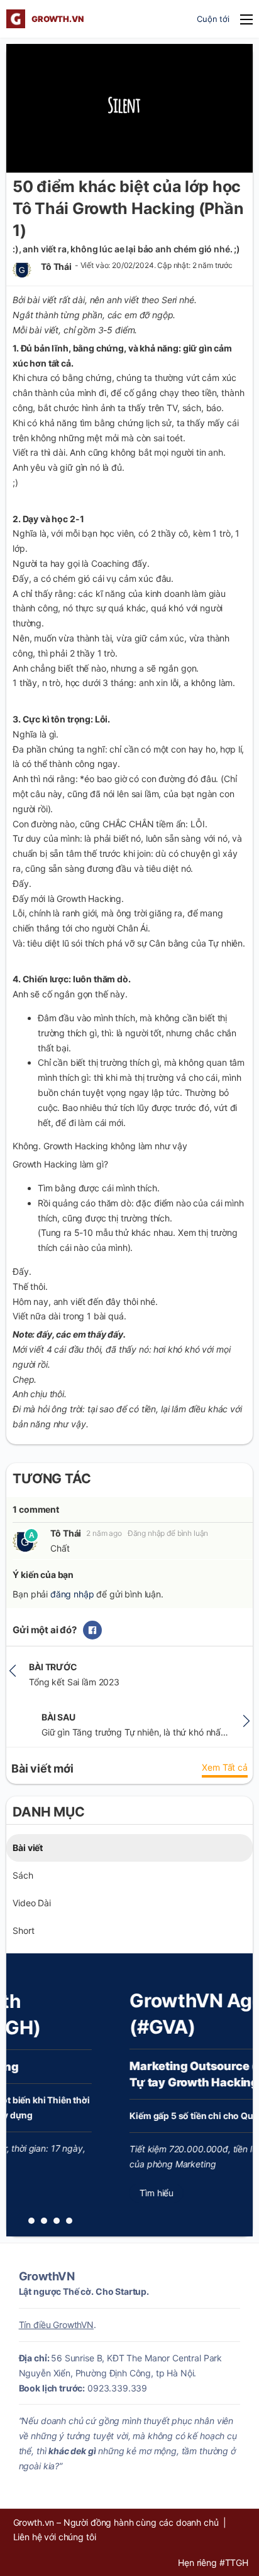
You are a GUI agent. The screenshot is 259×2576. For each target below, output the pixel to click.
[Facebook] (92, 1630)
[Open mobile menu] (246, 19)
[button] (31, 2221)
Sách (23, 1875)
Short (23, 1930)
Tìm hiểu (99, 2193)
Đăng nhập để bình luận (168, 1533)
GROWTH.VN (58, 19)
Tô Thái (66, 1533)
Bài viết (28, 1848)
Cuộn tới (213, 19)
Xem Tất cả (224, 1767)
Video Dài (32, 1903)
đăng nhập (72, 1594)
